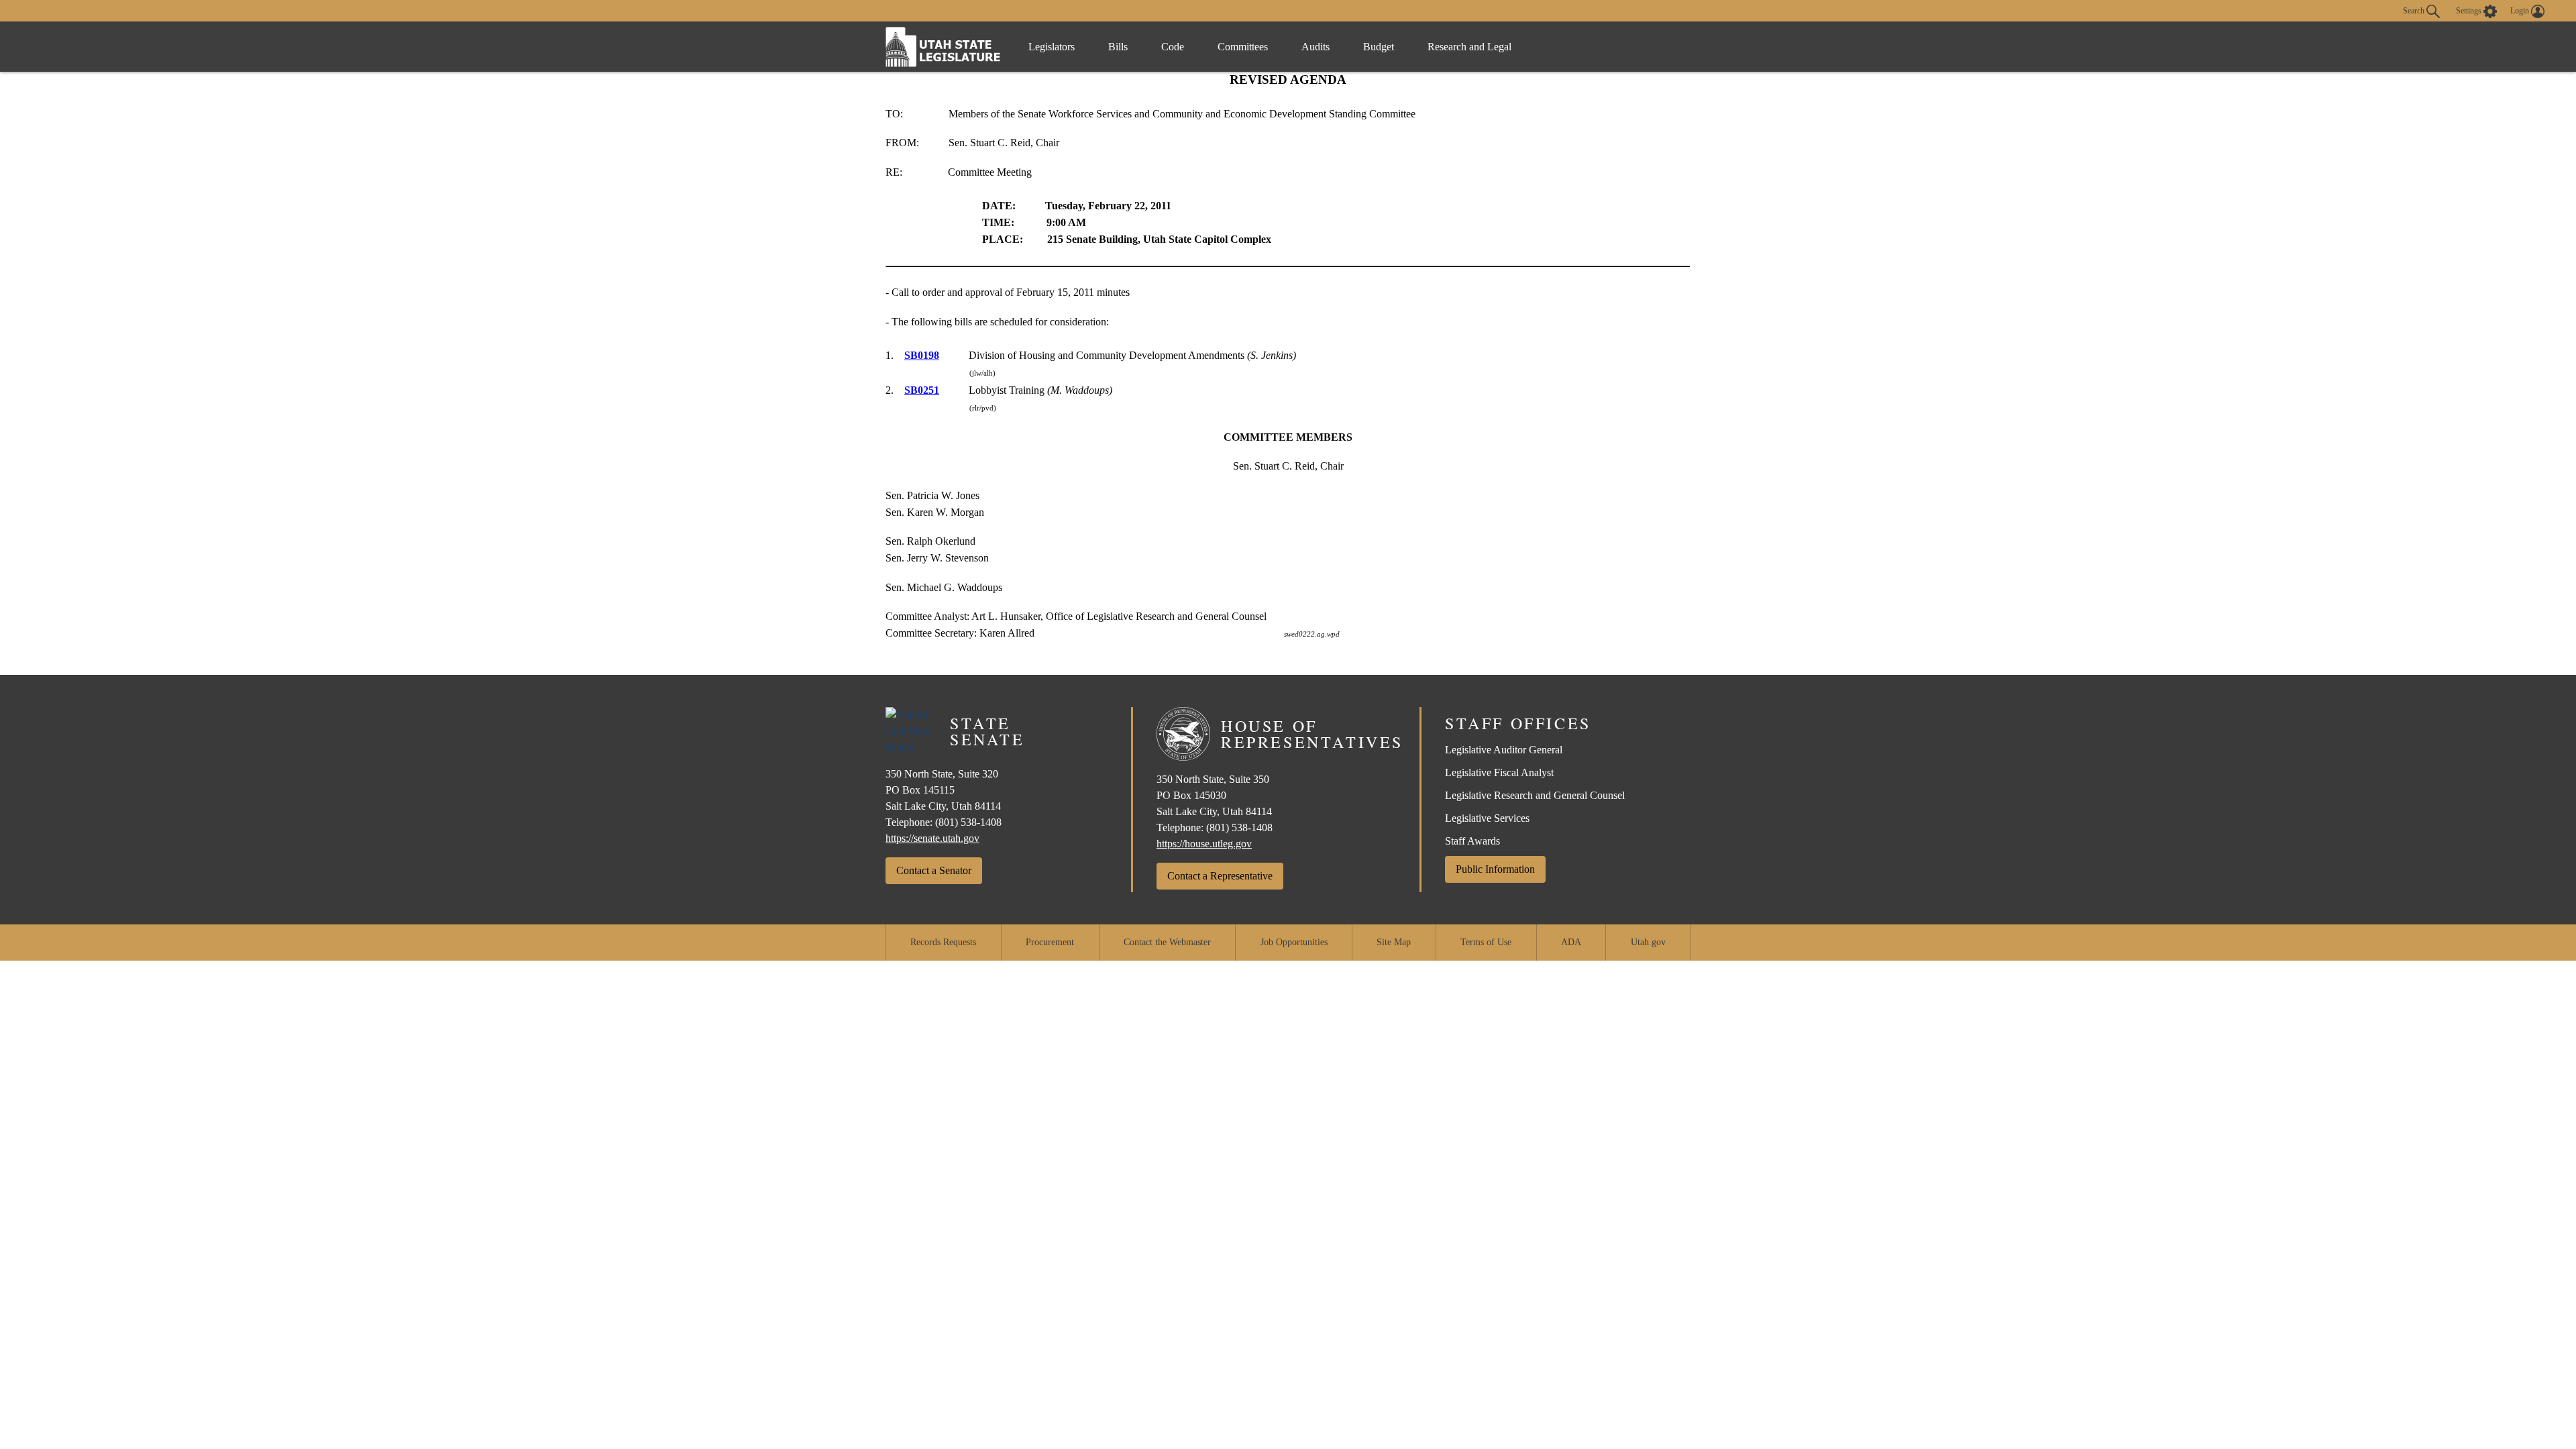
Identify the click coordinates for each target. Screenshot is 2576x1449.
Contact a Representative (1220, 876)
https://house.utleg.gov (1204, 844)
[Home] (943, 47)
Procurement (1050, 942)
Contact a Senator (934, 870)
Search (2415, 10)
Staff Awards (1472, 841)
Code (1173, 47)
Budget (1379, 47)
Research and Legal (1469, 47)
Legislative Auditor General (1504, 750)
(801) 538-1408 (968, 822)
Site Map (1394, 942)
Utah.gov (1648, 942)
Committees (1243, 47)
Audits (1316, 47)
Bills (1118, 47)
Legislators (1052, 47)
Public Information (1495, 869)
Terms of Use (1486, 942)
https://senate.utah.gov (932, 838)
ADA (1571, 942)
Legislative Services (1487, 818)
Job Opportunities (1294, 942)
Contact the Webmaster (1167, 942)
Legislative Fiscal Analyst (1499, 772)
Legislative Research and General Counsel (1535, 795)
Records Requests (943, 942)
